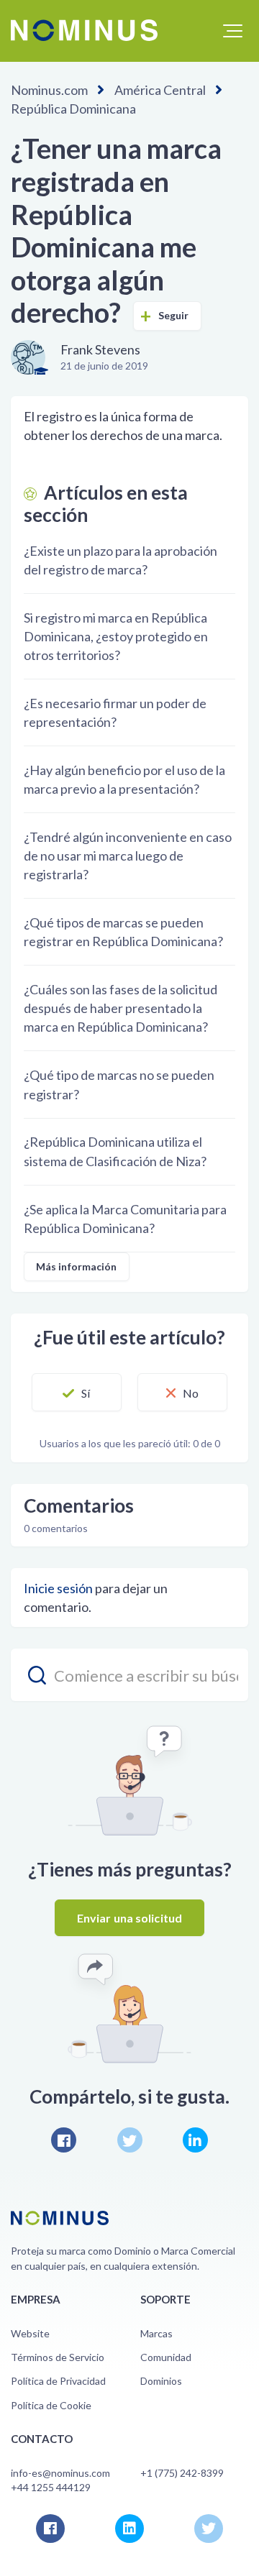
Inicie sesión (58, 1588)
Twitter (130, 2140)
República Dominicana (73, 109)
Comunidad (166, 2357)
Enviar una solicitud (129, 1918)
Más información (77, 1266)
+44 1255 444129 (51, 2487)
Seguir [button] (174, 315)
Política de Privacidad (58, 2381)
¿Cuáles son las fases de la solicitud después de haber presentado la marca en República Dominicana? (121, 1008)
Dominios (161, 2381)
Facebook (64, 2140)
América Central (160, 90)
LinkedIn (195, 2140)
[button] (233, 31)
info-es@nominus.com (60, 2473)
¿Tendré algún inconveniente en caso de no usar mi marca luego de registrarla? (128, 856)
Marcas (156, 2333)
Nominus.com (49, 90)
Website (30, 2333)
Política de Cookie (51, 2405)
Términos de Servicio (58, 2357)
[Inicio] (84, 30)
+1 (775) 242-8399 (182, 2473)
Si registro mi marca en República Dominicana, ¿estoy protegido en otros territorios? (116, 636)
